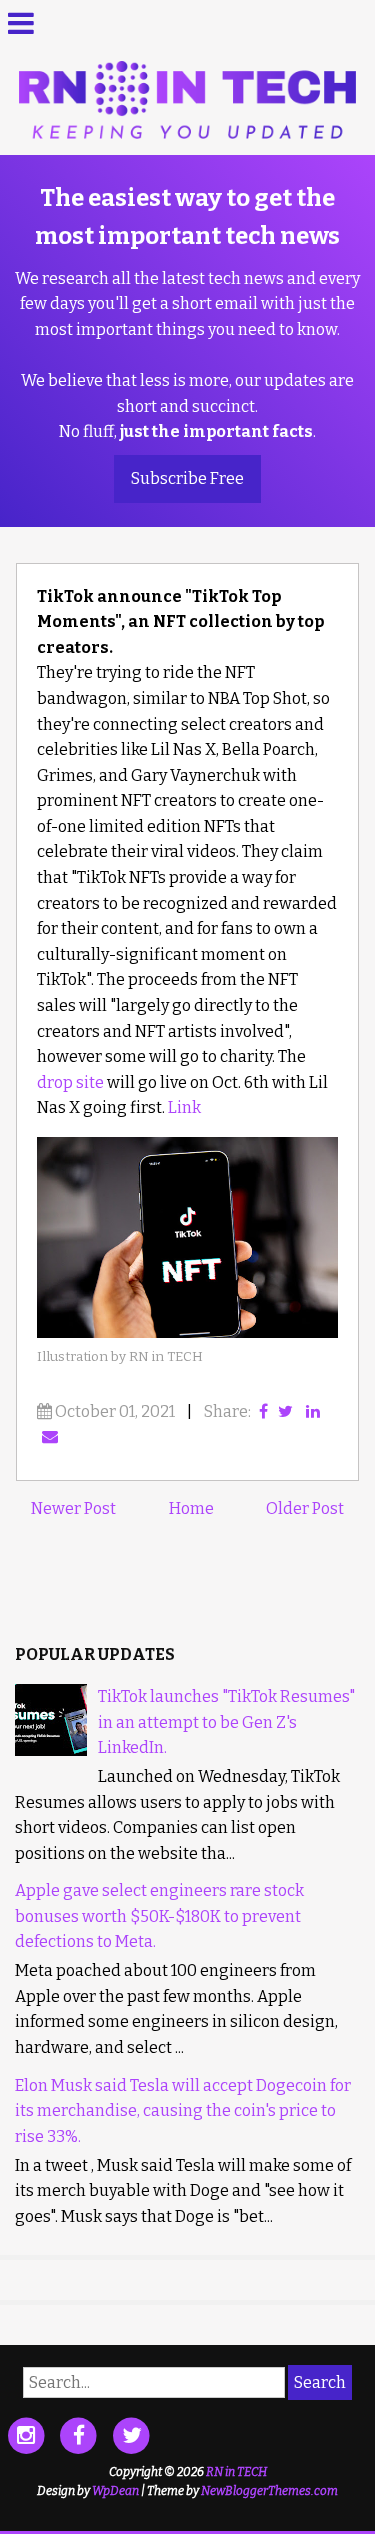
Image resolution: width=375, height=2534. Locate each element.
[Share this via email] (50, 1436)
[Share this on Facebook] (263, 1411)
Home (191, 1508)
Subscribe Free (187, 478)
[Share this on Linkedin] (313, 1411)
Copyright (135, 2472)
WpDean (115, 2491)
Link (184, 1107)
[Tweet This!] (285, 1411)
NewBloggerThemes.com (269, 2491)
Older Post (305, 1508)
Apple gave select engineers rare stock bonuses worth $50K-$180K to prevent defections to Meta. (159, 1916)
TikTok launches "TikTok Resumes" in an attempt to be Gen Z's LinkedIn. (226, 1722)
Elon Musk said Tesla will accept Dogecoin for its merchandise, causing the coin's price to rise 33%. (183, 2111)
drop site (70, 1082)
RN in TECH (236, 2472)
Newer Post (73, 1508)
